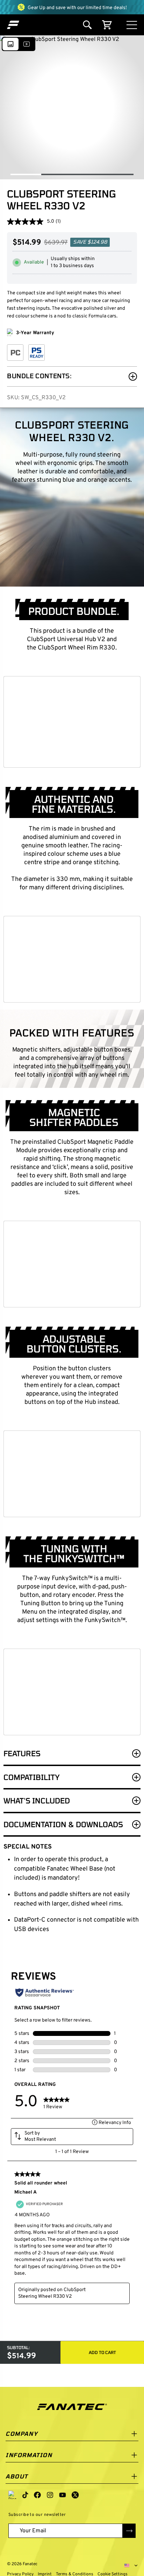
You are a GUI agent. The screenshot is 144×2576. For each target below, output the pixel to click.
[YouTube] (63, 2495)
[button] (13, 25)
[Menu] (132, 25)
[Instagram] (50, 2495)
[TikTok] (25, 2495)
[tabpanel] (72, 1075)
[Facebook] (37, 2495)
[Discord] (13, 2495)
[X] (75, 2495)
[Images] (10, 44)
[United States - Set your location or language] (131, 2566)
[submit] (129, 2531)
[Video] (27, 44)
